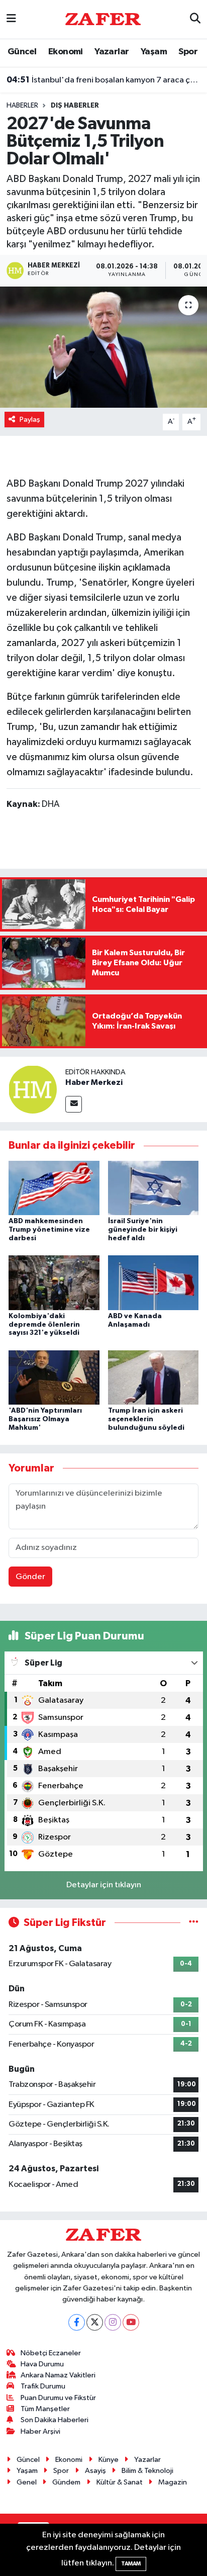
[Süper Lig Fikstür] (194, 1923)
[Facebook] (77, 2322)
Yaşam (154, 52)
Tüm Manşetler (45, 2409)
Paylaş (30, 420)
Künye (109, 2460)
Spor (188, 52)
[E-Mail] (74, 1104)
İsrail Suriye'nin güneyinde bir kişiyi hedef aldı (143, 1230)
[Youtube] (131, 2322)
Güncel (22, 52)
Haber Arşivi (40, 2431)
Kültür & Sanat (120, 2482)
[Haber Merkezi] (33, 1089)
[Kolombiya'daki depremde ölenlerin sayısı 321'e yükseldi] (54, 1283)
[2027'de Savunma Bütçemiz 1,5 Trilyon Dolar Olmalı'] (103, 347)
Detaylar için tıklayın (104, 1885)
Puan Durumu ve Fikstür (58, 2398)
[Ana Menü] (11, 19)
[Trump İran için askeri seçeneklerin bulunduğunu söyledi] (153, 1377)
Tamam (131, 2564)
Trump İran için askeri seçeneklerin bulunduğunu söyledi (146, 1419)
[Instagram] (113, 2322)
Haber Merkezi (94, 1082)
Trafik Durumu (43, 2386)
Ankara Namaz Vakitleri (58, 2375)
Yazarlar (112, 52)
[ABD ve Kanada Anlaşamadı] (153, 1283)
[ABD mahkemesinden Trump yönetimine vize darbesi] (54, 1188)
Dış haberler (75, 106)
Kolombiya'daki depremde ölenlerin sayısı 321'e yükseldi (44, 1325)
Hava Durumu (42, 2364)
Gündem (66, 2482)
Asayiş (95, 2471)
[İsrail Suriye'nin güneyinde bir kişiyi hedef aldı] (153, 1188)
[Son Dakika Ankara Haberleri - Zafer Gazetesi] (103, 19)
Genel (27, 2482)
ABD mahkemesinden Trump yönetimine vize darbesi (49, 1230)
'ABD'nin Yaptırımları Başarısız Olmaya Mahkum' (45, 1419)
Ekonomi (66, 52)
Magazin (173, 2482)
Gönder (30, 1577)
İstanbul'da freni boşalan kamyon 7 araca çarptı (104, 80)
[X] (95, 2322)
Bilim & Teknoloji (147, 2471)
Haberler (22, 106)
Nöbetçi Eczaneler (51, 2353)
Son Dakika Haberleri (55, 2420)
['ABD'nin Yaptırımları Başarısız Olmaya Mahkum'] (54, 1377)
